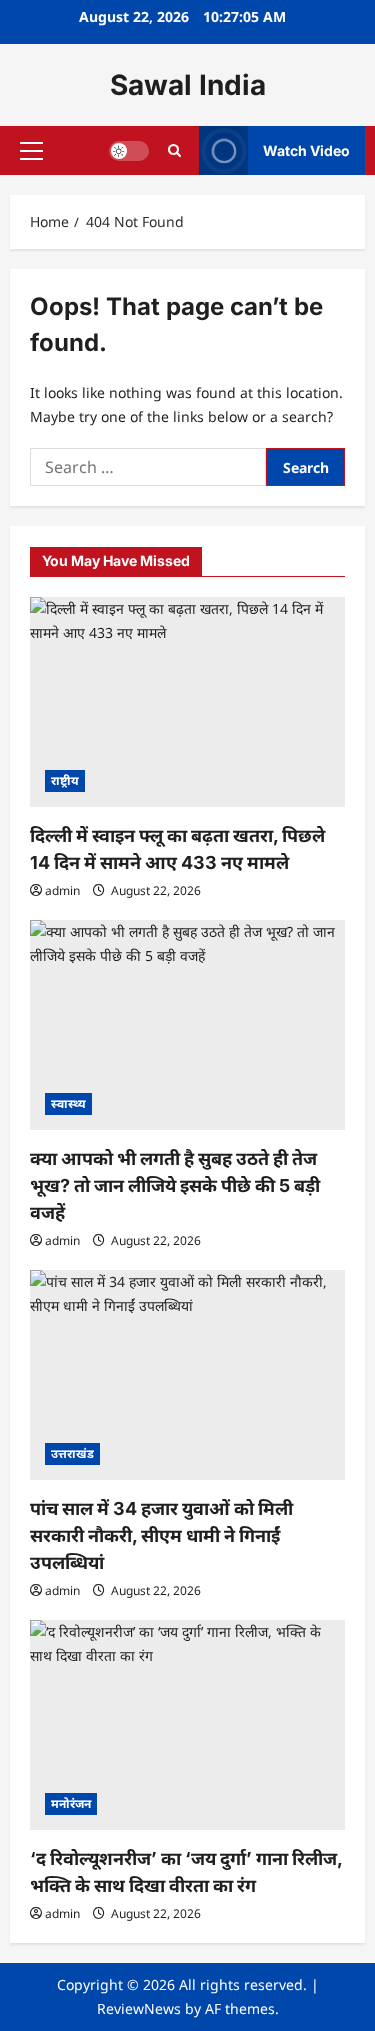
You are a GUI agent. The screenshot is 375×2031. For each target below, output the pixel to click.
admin (62, 890)
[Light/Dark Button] (129, 151)
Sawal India (188, 85)
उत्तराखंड (72, 1453)
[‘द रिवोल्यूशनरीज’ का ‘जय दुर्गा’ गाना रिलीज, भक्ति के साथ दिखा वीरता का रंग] (187, 1725)
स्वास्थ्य (68, 1103)
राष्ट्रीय (65, 780)
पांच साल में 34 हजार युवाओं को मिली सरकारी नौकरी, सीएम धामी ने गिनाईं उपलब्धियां (161, 1535)
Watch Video (306, 150)
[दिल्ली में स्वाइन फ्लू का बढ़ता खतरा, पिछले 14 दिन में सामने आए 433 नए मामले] (187, 702)
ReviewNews (139, 2008)
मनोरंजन (71, 1803)
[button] (31, 151)
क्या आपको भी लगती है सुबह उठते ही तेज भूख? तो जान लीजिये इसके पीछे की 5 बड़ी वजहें (175, 1185)
